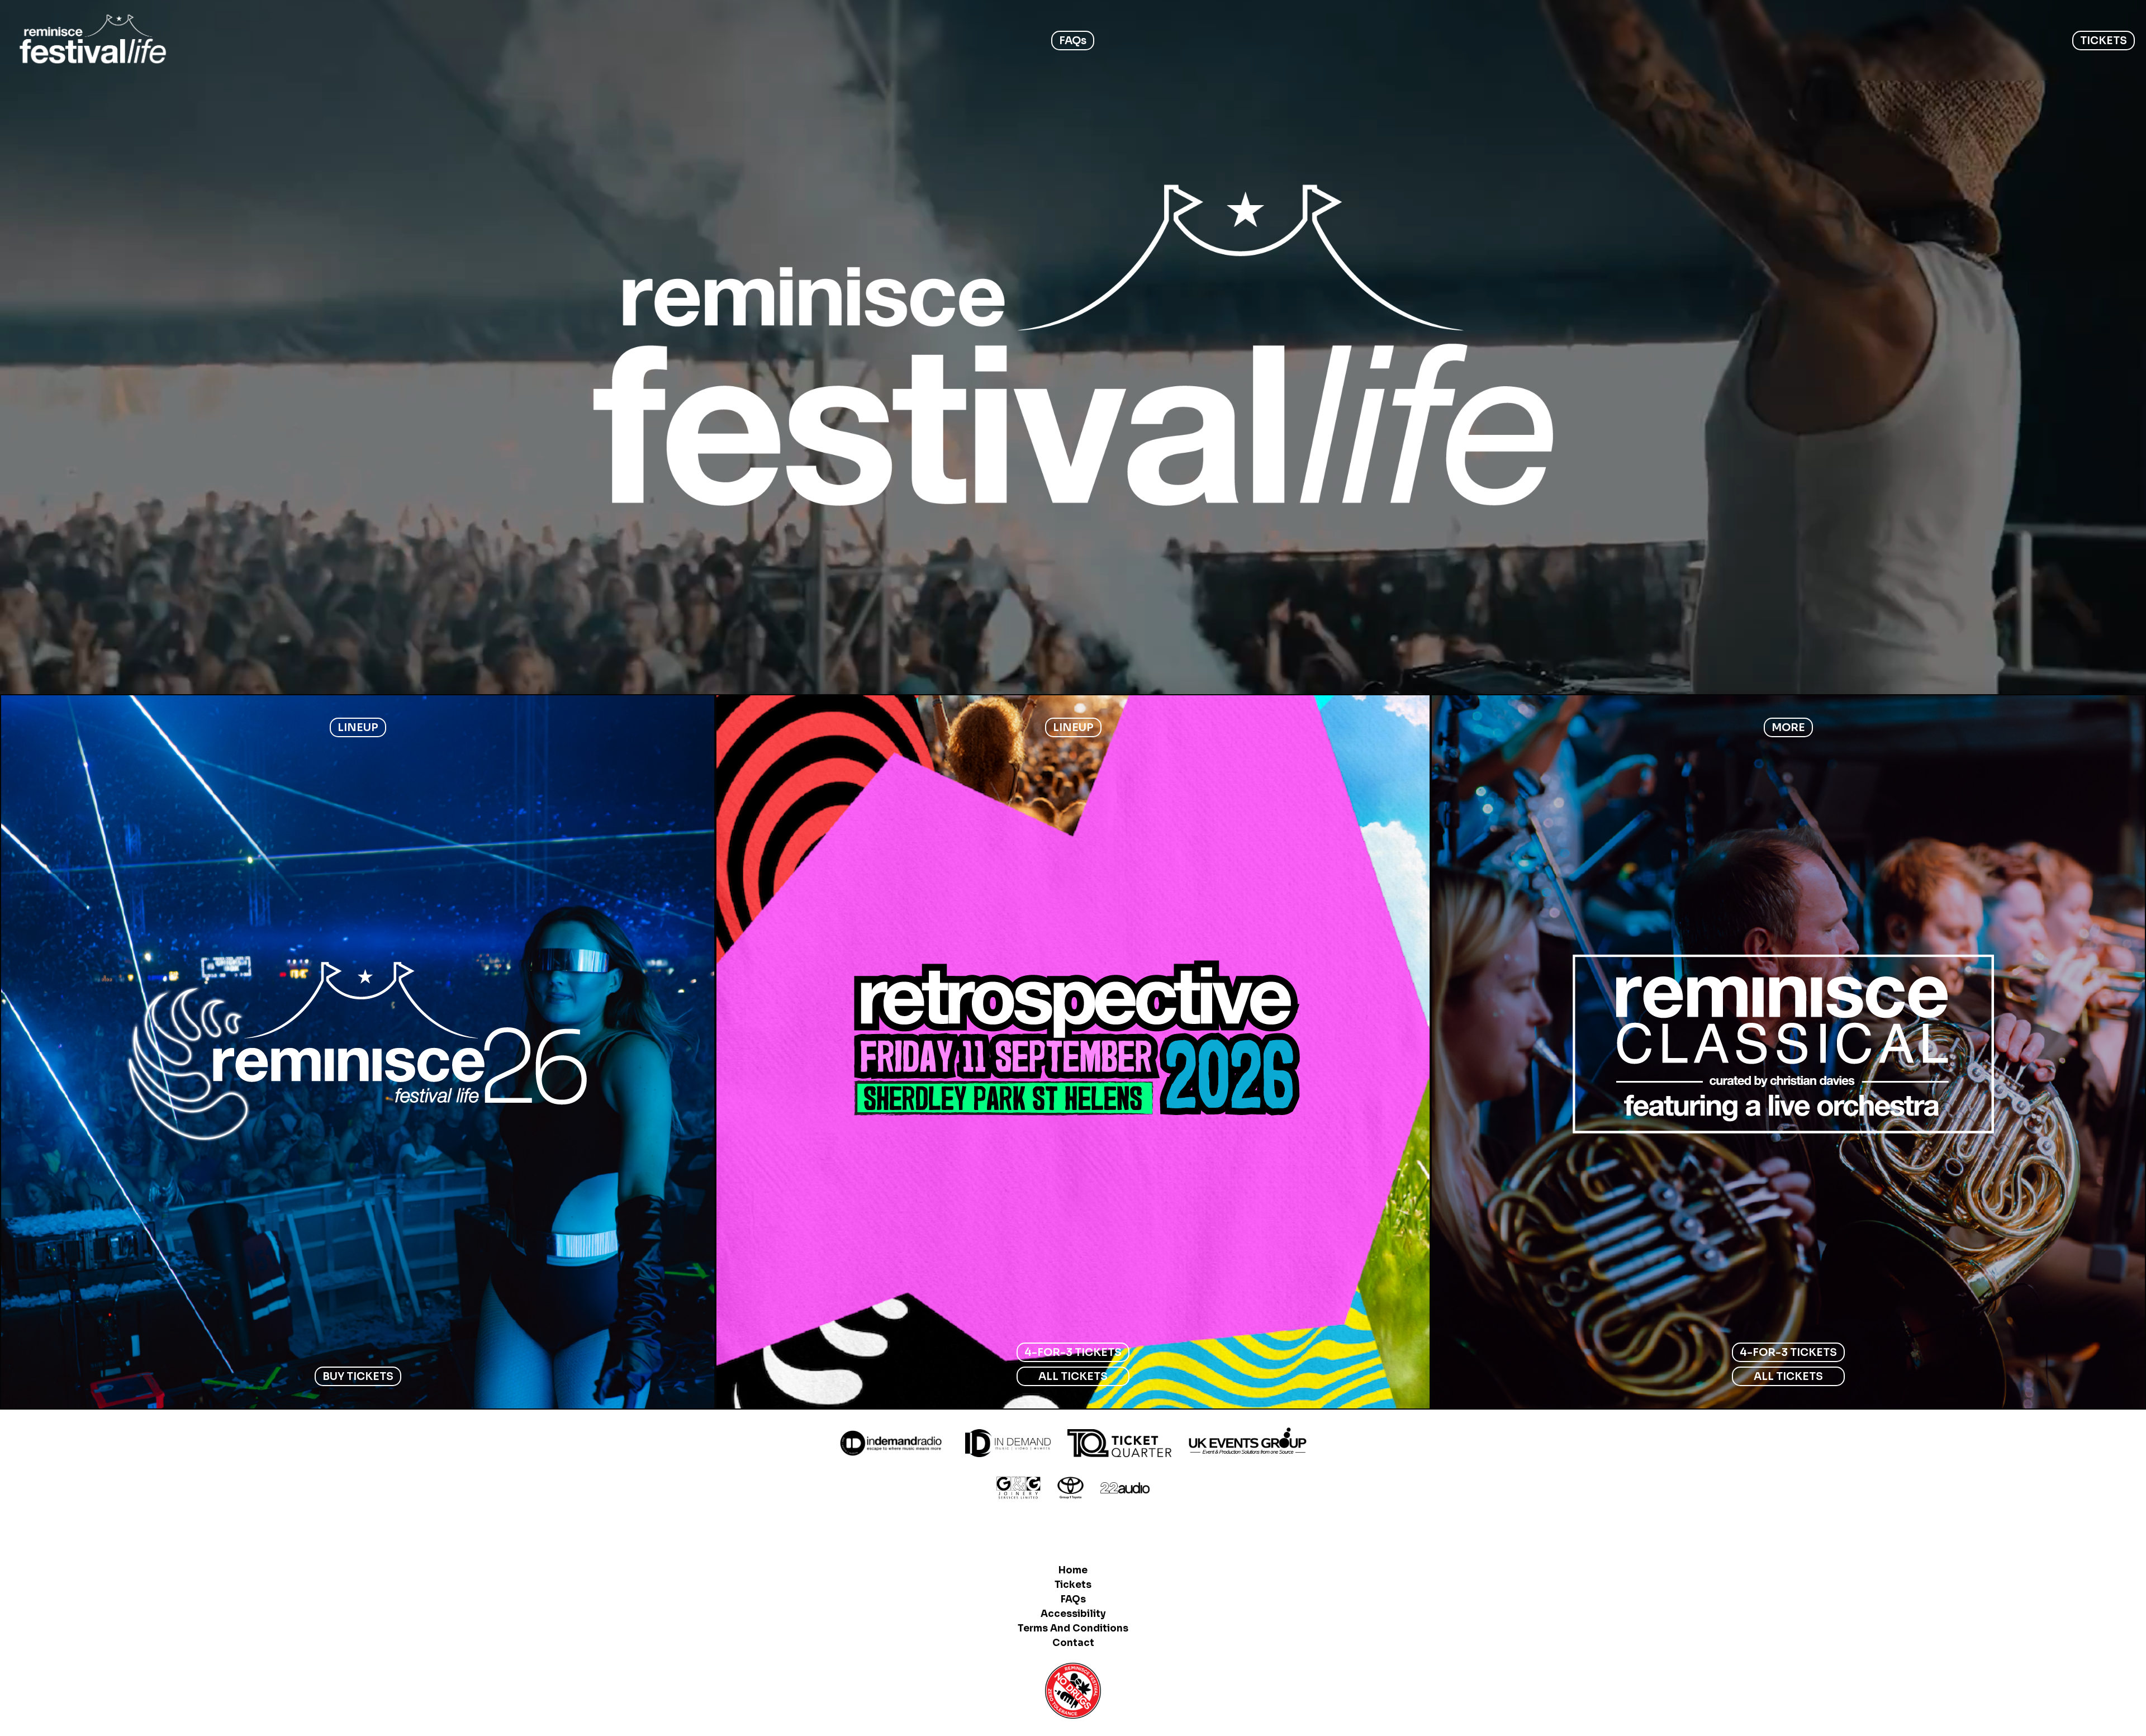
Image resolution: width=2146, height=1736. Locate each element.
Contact (1073, 1643)
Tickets (1073, 1585)
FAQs (1073, 41)
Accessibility (1073, 1614)
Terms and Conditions (1073, 1628)
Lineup (358, 727)
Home (1073, 1570)
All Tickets (1073, 1376)
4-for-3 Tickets (1073, 1352)
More (1788, 727)
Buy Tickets (358, 1376)
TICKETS (2104, 41)
